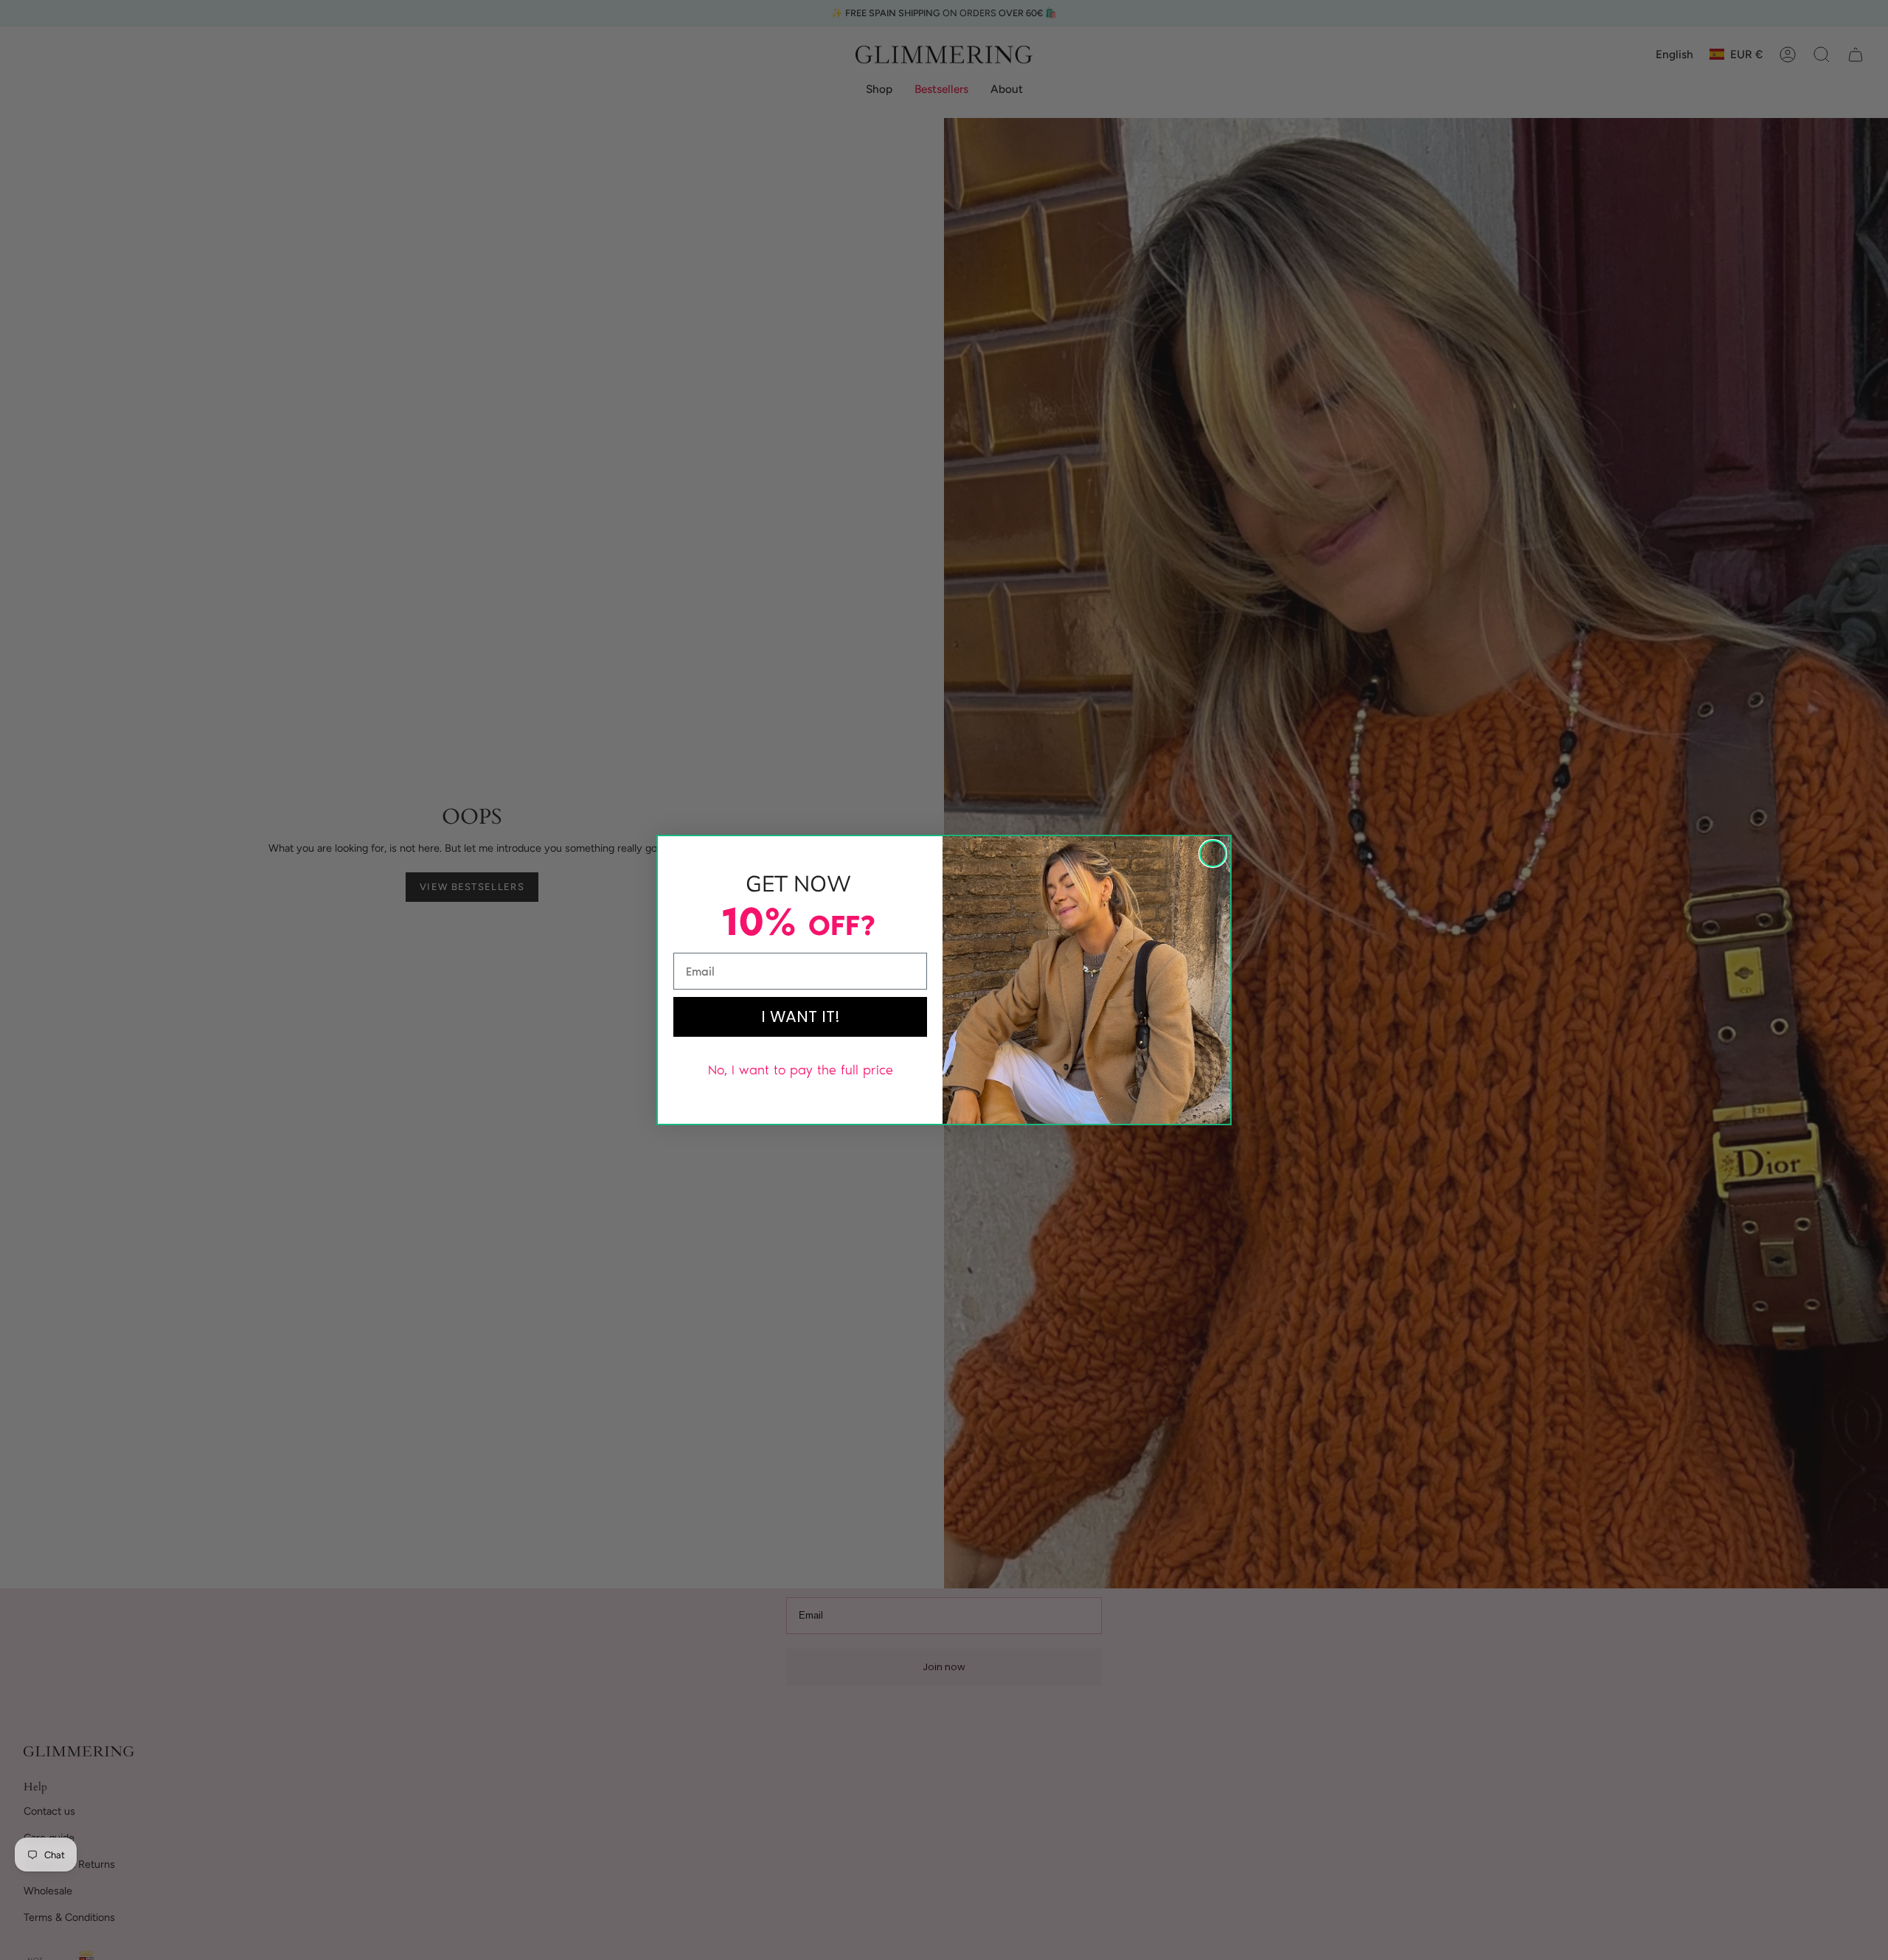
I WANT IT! (801, 1017)
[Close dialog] (1213, 854)
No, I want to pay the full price (801, 1070)
